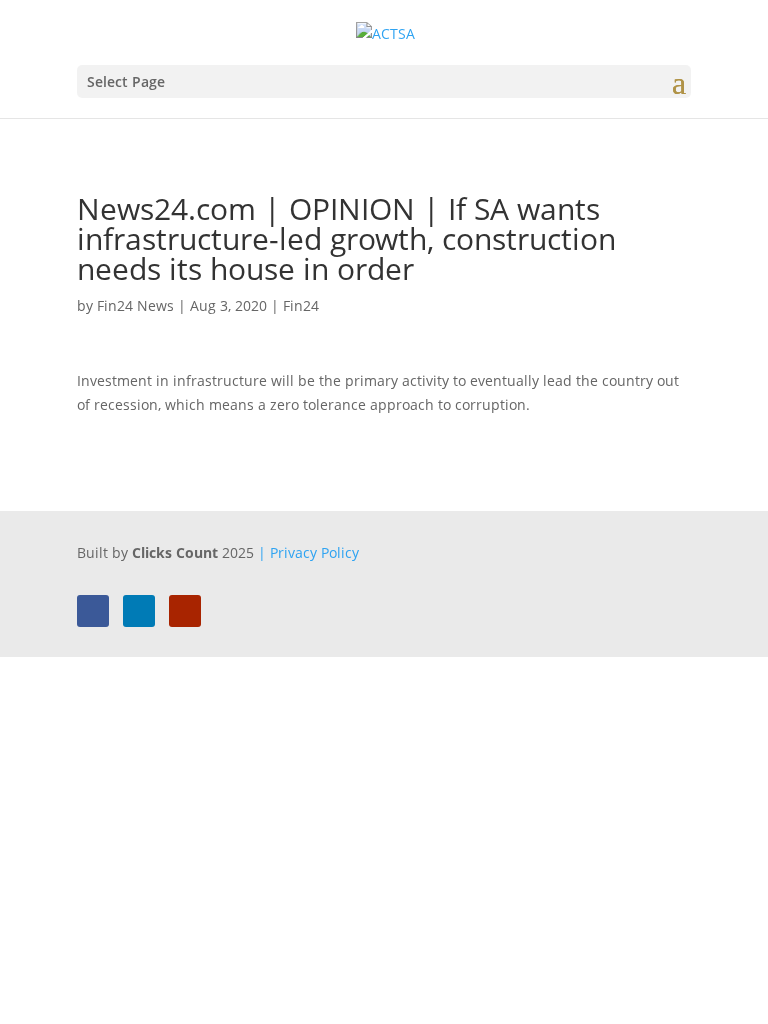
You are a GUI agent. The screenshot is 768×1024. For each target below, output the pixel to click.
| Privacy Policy (308, 552)
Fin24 (301, 305)
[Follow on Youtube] (185, 611)
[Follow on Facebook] (93, 611)
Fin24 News (135, 305)
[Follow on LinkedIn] (139, 611)
